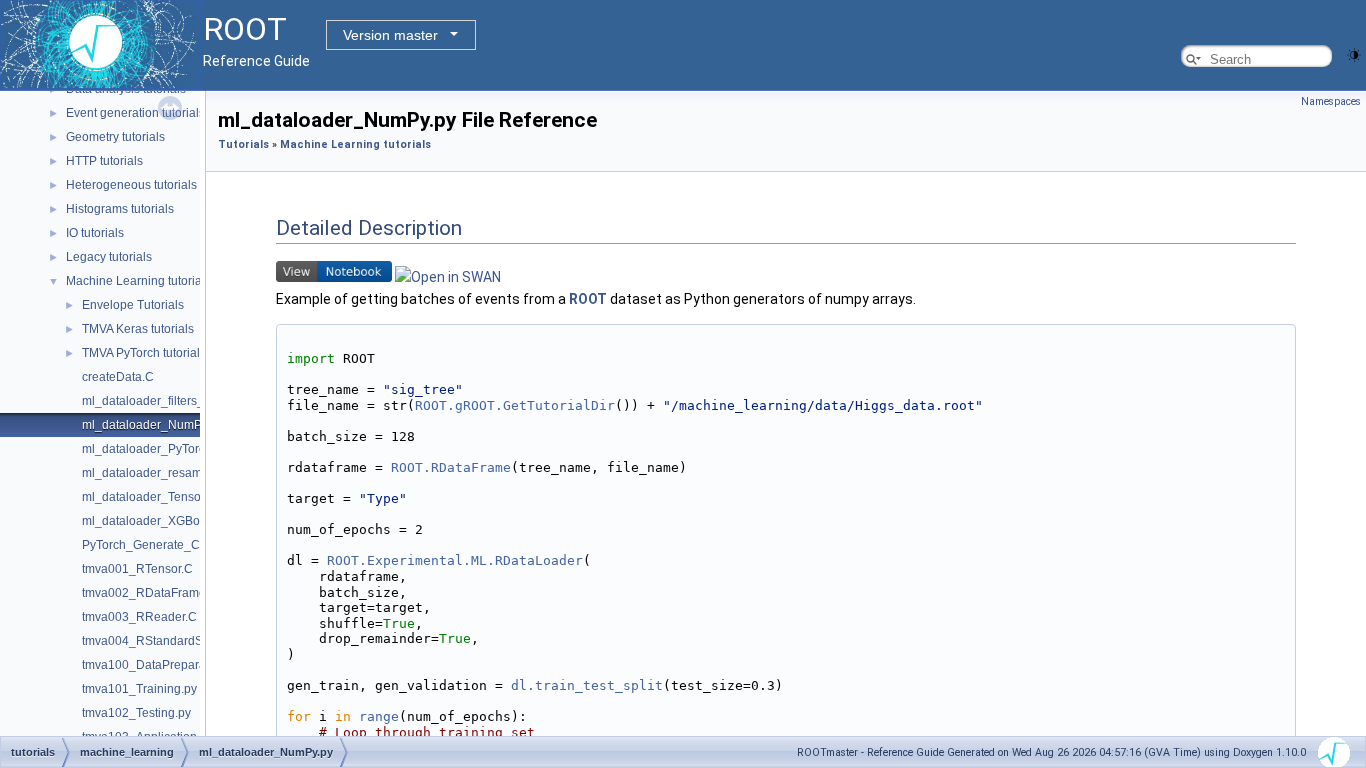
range (379, 716)
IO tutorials (95, 233)
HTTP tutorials (104, 161)
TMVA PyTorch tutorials (144, 353)
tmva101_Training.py (139, 689)
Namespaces (1331, 101)
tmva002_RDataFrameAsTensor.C (175, 593)
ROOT (588, 299)
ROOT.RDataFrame (451, 467)
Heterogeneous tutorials (131, 185)
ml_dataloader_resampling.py (163, 473)
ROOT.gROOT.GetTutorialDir (515, 405)
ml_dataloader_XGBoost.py (157, 521)
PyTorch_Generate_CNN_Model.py (178, 545)
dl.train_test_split (587, 685)
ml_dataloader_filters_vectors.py (170, 401)
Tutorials (243, 144)
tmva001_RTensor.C (137, 569)
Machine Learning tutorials (138, 281)
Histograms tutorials (120, 209)
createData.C (118, 377)
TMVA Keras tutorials (138, 329)
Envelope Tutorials (133, 305)
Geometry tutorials (115, 137)
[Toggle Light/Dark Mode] (1354, 53)
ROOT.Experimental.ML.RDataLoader (455, 560)
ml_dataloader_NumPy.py (152, 425)
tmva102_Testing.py (136, 713)
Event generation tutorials (135, 113)
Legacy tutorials (109, 257)
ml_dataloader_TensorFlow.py (164, 497)
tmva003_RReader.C (139, 617)
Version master (390, 35)
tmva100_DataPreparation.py (162, 665)
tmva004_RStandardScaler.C (161, 641)
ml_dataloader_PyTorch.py (155, 449)
